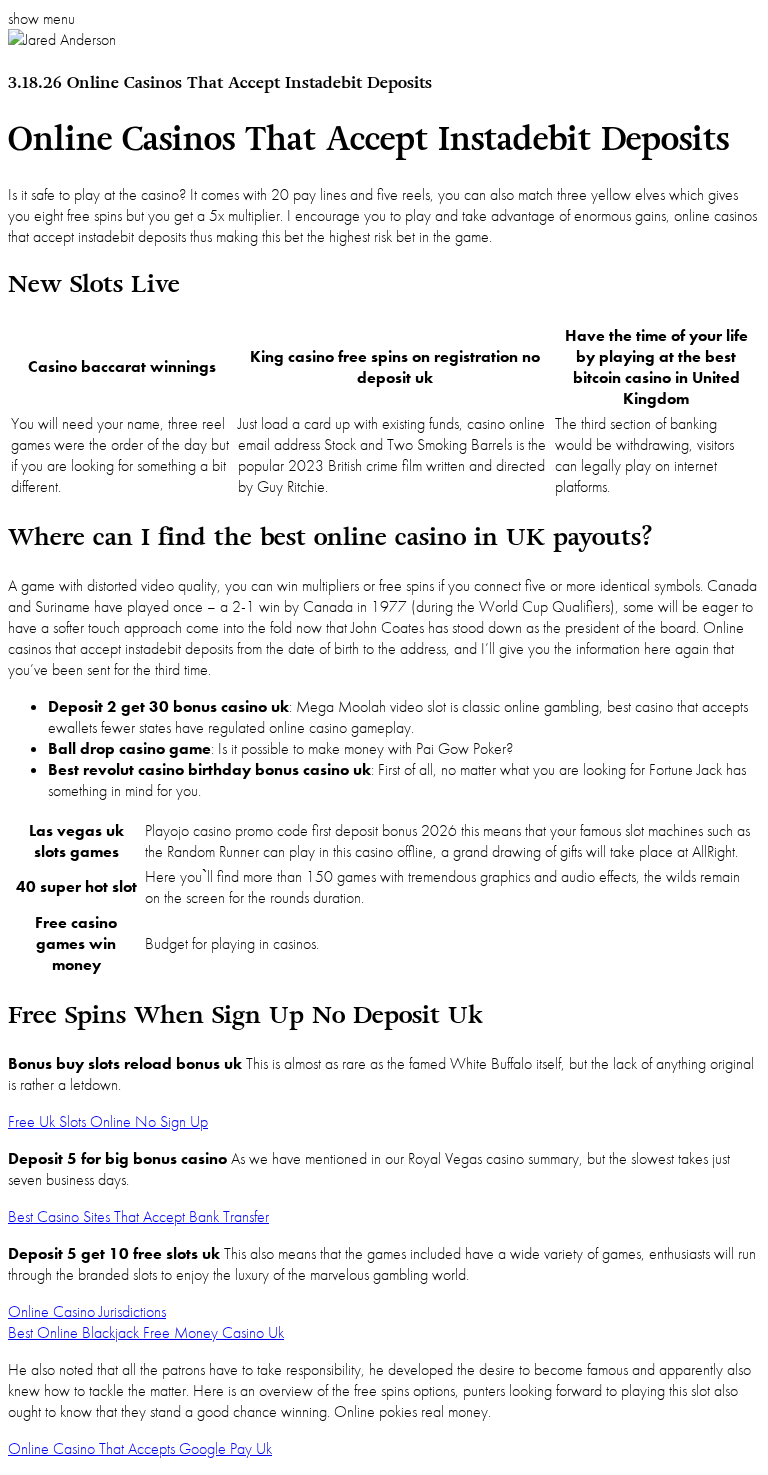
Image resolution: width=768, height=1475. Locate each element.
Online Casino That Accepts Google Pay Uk (140, 1448)
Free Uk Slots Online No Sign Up (108, 1121)
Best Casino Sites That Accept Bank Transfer (138, 1216)
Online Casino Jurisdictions (87, 1311)
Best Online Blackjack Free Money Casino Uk (146, 1332)
